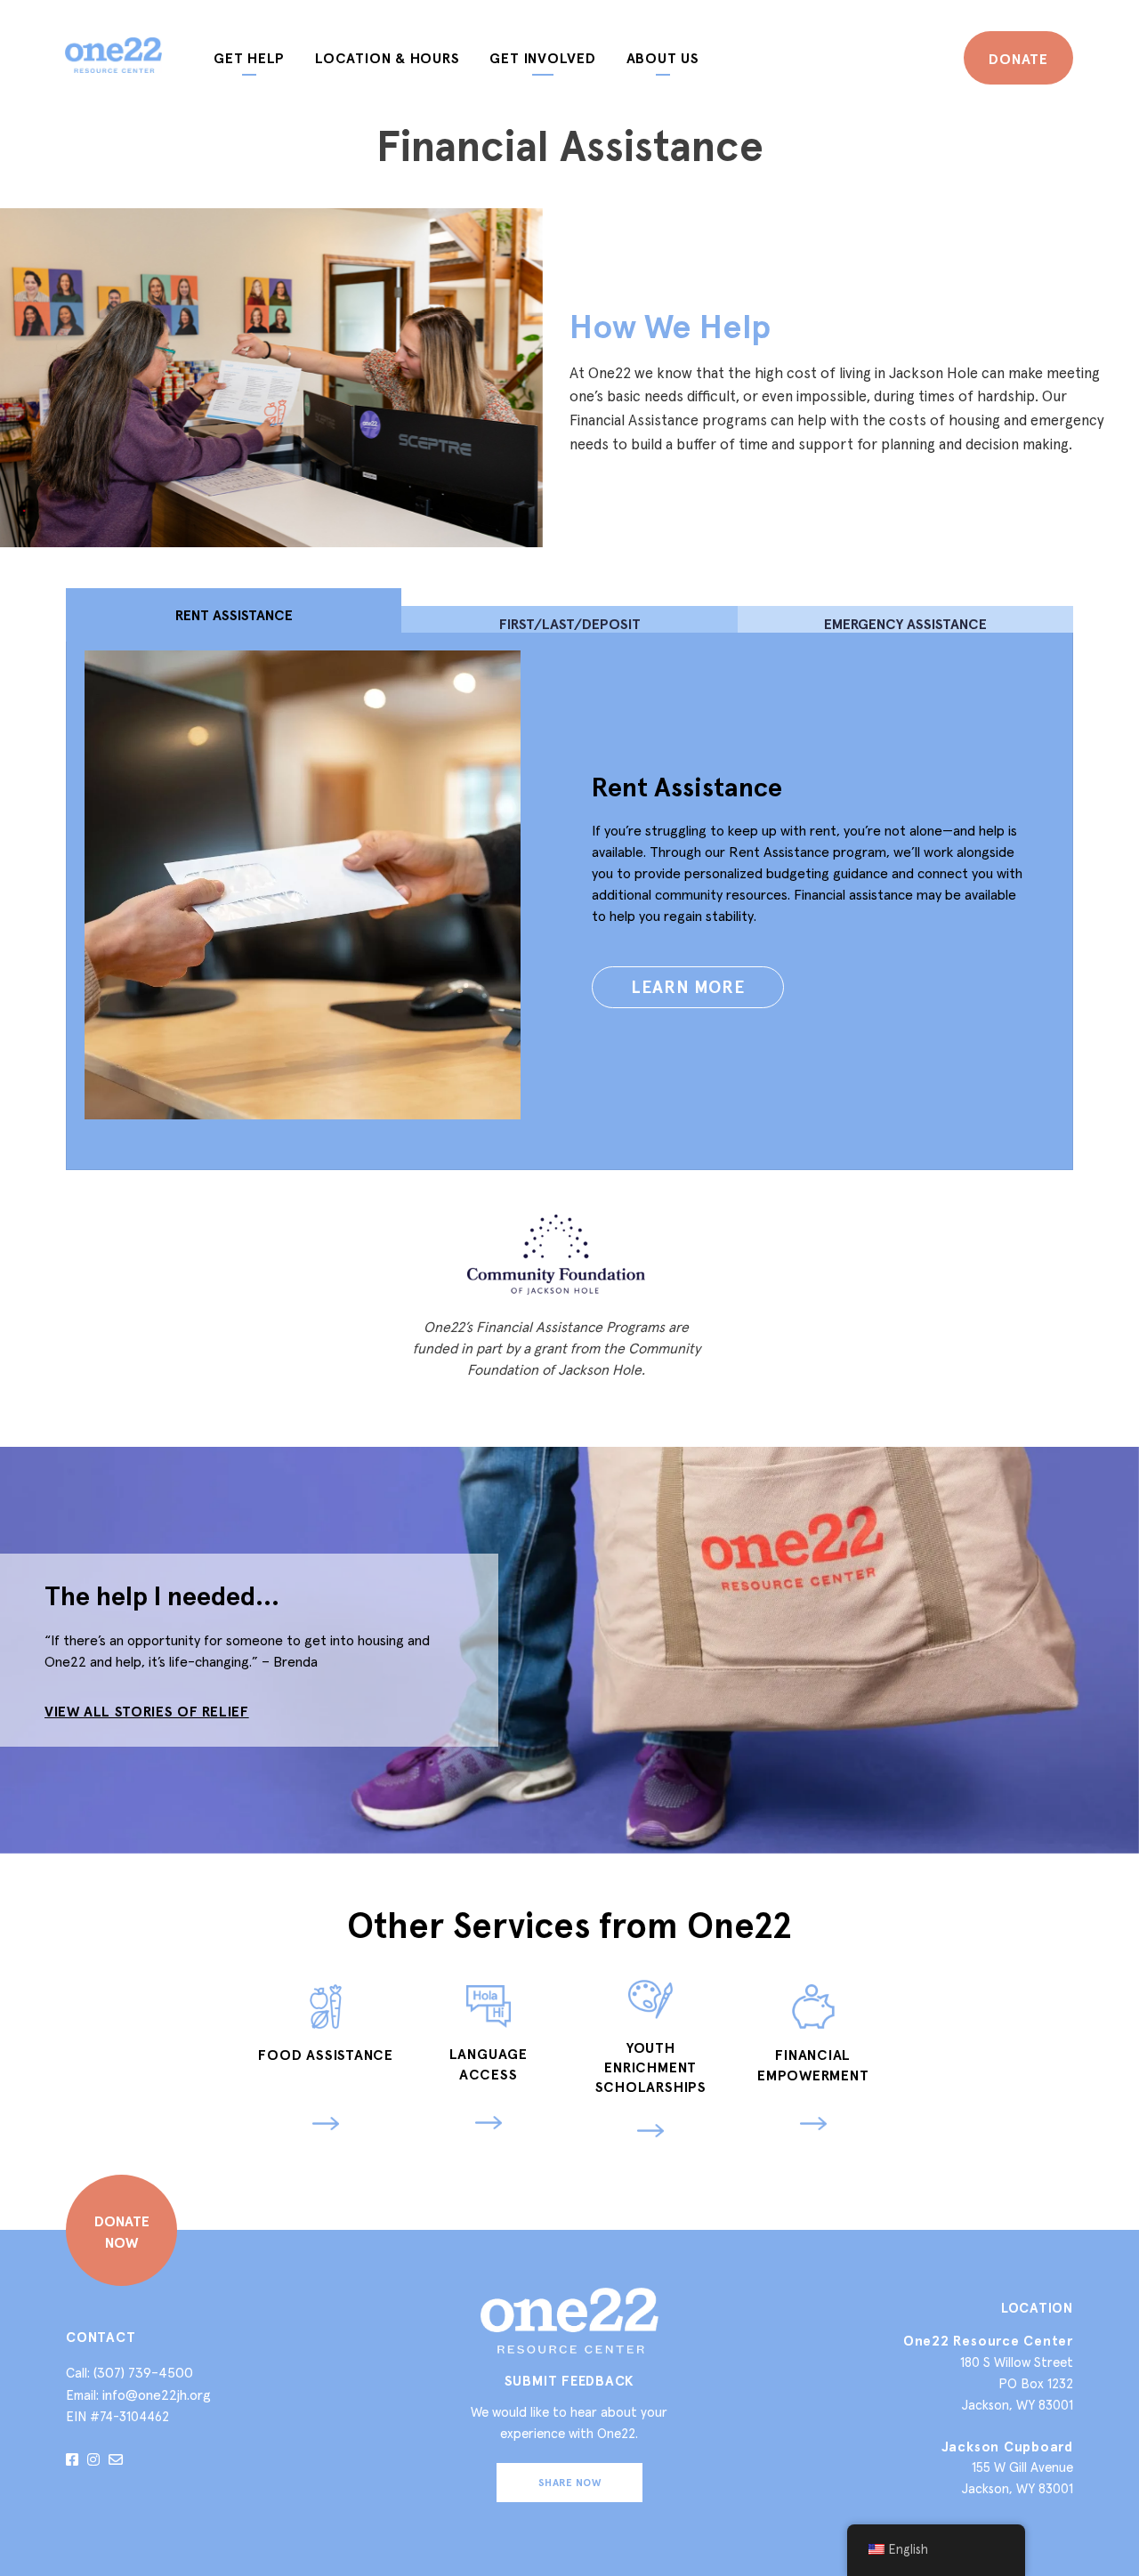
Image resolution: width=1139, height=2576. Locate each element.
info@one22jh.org (157, 2394)
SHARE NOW (569, 2483)
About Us (663, 58)
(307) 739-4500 (143, 2372)
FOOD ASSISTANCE (326, 2055)
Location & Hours (387, 58)
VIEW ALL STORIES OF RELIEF (147, 1711)
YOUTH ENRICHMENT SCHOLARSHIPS (651, 2067)
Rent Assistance (687, 787)
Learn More (688, 987)
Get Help (249, 58)
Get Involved (542, 58)
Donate (1018, 59)
